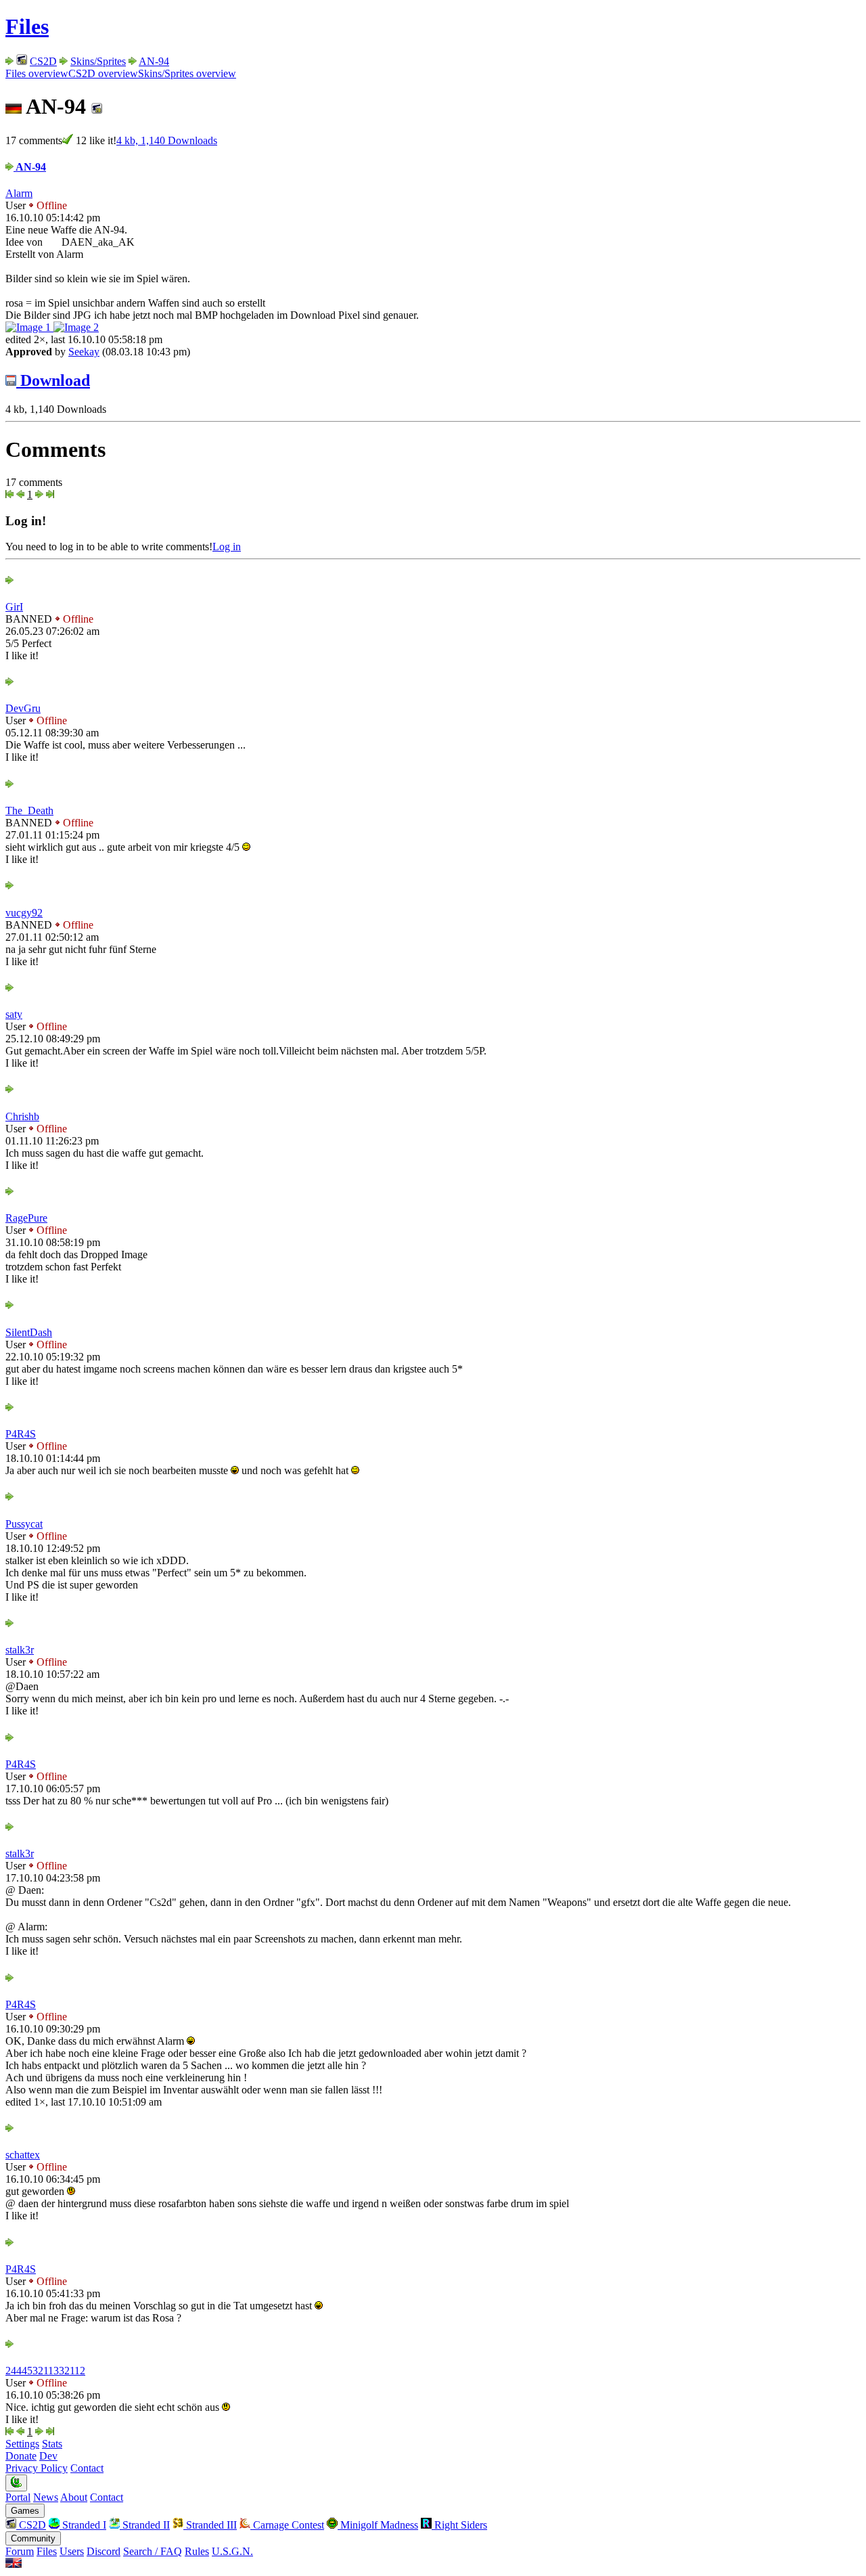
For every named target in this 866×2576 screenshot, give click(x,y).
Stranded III (210, 2525)
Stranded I (83, 2525)
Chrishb (22, 1116)
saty (14, 1014)
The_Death (29, 810)
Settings (22, 2444)
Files (27, 26)
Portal (18, 2497)
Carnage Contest (287, 2525)
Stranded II (145, 2525)
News (46, 2497)
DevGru (23, 708)
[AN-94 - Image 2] (76, 327)
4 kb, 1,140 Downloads (167, 140)
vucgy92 (24, 913)
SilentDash (29, 1332)
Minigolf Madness (378, 2525)
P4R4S (21, 1434)
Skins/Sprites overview (187, 73)
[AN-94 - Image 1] (29, 327)
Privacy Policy (37, 2468)
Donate (21, 2456)
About (74, 2497)
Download (53, 380)
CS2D (43, 61)
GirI (14, 607)
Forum (20, 2551)
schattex (23, 2155)
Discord (104, 2551)
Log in (227, 547)
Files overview (37, 73)
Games (25, 2511)
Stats (52, 2444)
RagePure (26, 1218)
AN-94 (154, 61)
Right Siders (459, 2525)
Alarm (19, 193)
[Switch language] (14, 2564)
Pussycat (24, 1524)
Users (72, 2551)
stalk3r (20, 1650)
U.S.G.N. (232, 2551)
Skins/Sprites (98, 61)
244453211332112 (45, 2371)
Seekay (84, 352)
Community (33, 2538)
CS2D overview (103, 73)
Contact (87, 2468)
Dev (48, 2456)
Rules (197, 2551)
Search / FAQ (153, 2551)
